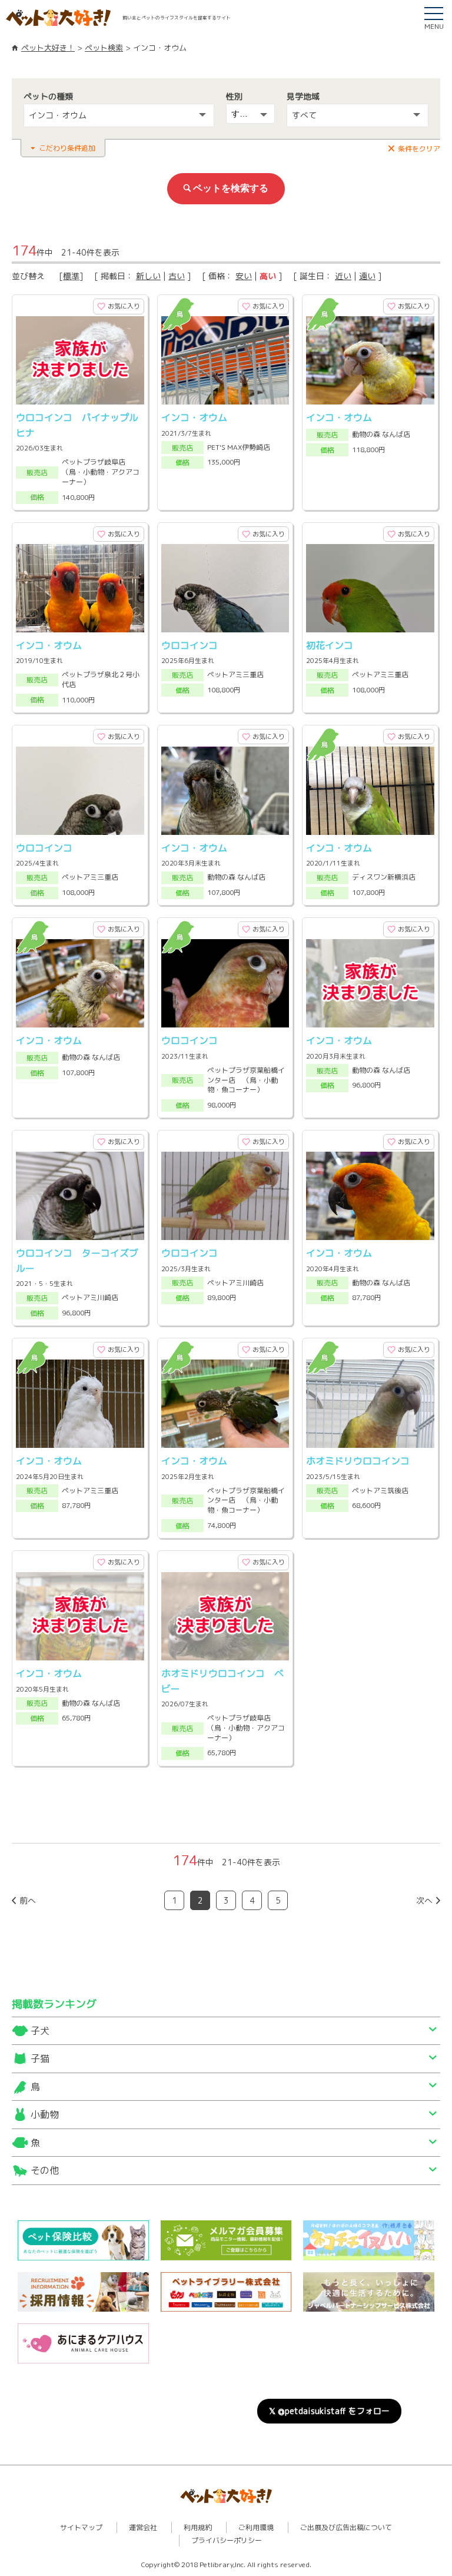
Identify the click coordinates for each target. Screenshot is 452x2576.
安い (244, 276)
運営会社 (143, 2527)
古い (177, 276)
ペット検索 (104, 48)
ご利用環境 (256, 2527)
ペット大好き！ (48, 48)
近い (343, 276)
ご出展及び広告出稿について (346, 2527)
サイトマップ (81, 2527)
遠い (367, 276)
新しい (148, 276)
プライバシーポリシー (227, 2540)
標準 (71, 276)
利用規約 (198, 2527)
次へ (424, 1900)
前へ (28, 1900)
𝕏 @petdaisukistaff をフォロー (329, 2411)
